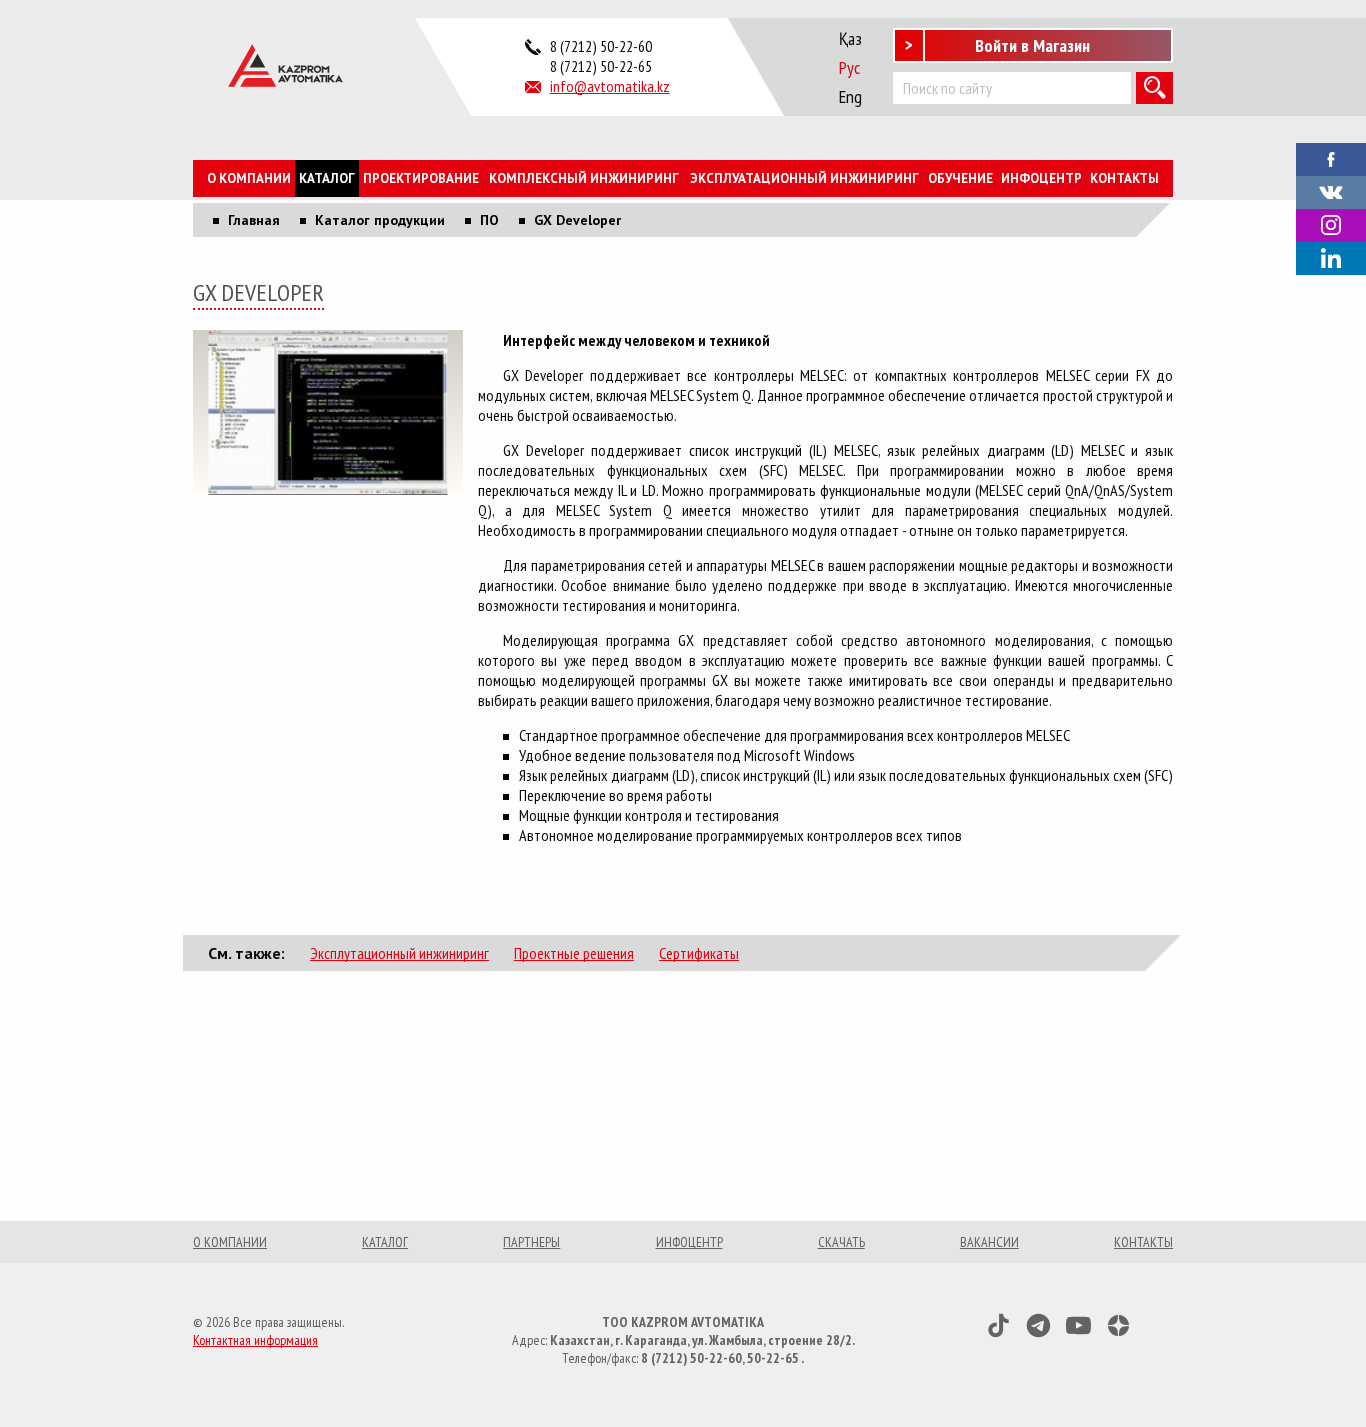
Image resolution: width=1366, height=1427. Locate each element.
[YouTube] (1078, 1325)
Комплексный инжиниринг (584, 178)
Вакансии (989, 1242)
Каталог (327, 178)
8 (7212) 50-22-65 (601, 66)
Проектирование (421, 178)
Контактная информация (255, 1340)
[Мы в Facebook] (1331, 157)
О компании (249, 178)
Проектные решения (574, 953)
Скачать (841, 1242)
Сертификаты (699, 953)
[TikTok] (998, 1325)
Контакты (1124, 178)
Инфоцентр (1041, 178)
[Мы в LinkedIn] (1331, 258)
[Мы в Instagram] (1331, 225)
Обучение (960, 178)
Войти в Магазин (1032, 45)
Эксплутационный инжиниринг (399, 953)
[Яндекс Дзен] (1118, 1325)
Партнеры (531, 1242)
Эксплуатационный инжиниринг (804, 178)
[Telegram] (1038, 1325)
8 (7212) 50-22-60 (601, 46)
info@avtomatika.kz (610, 86)
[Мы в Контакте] (1331, 190)
